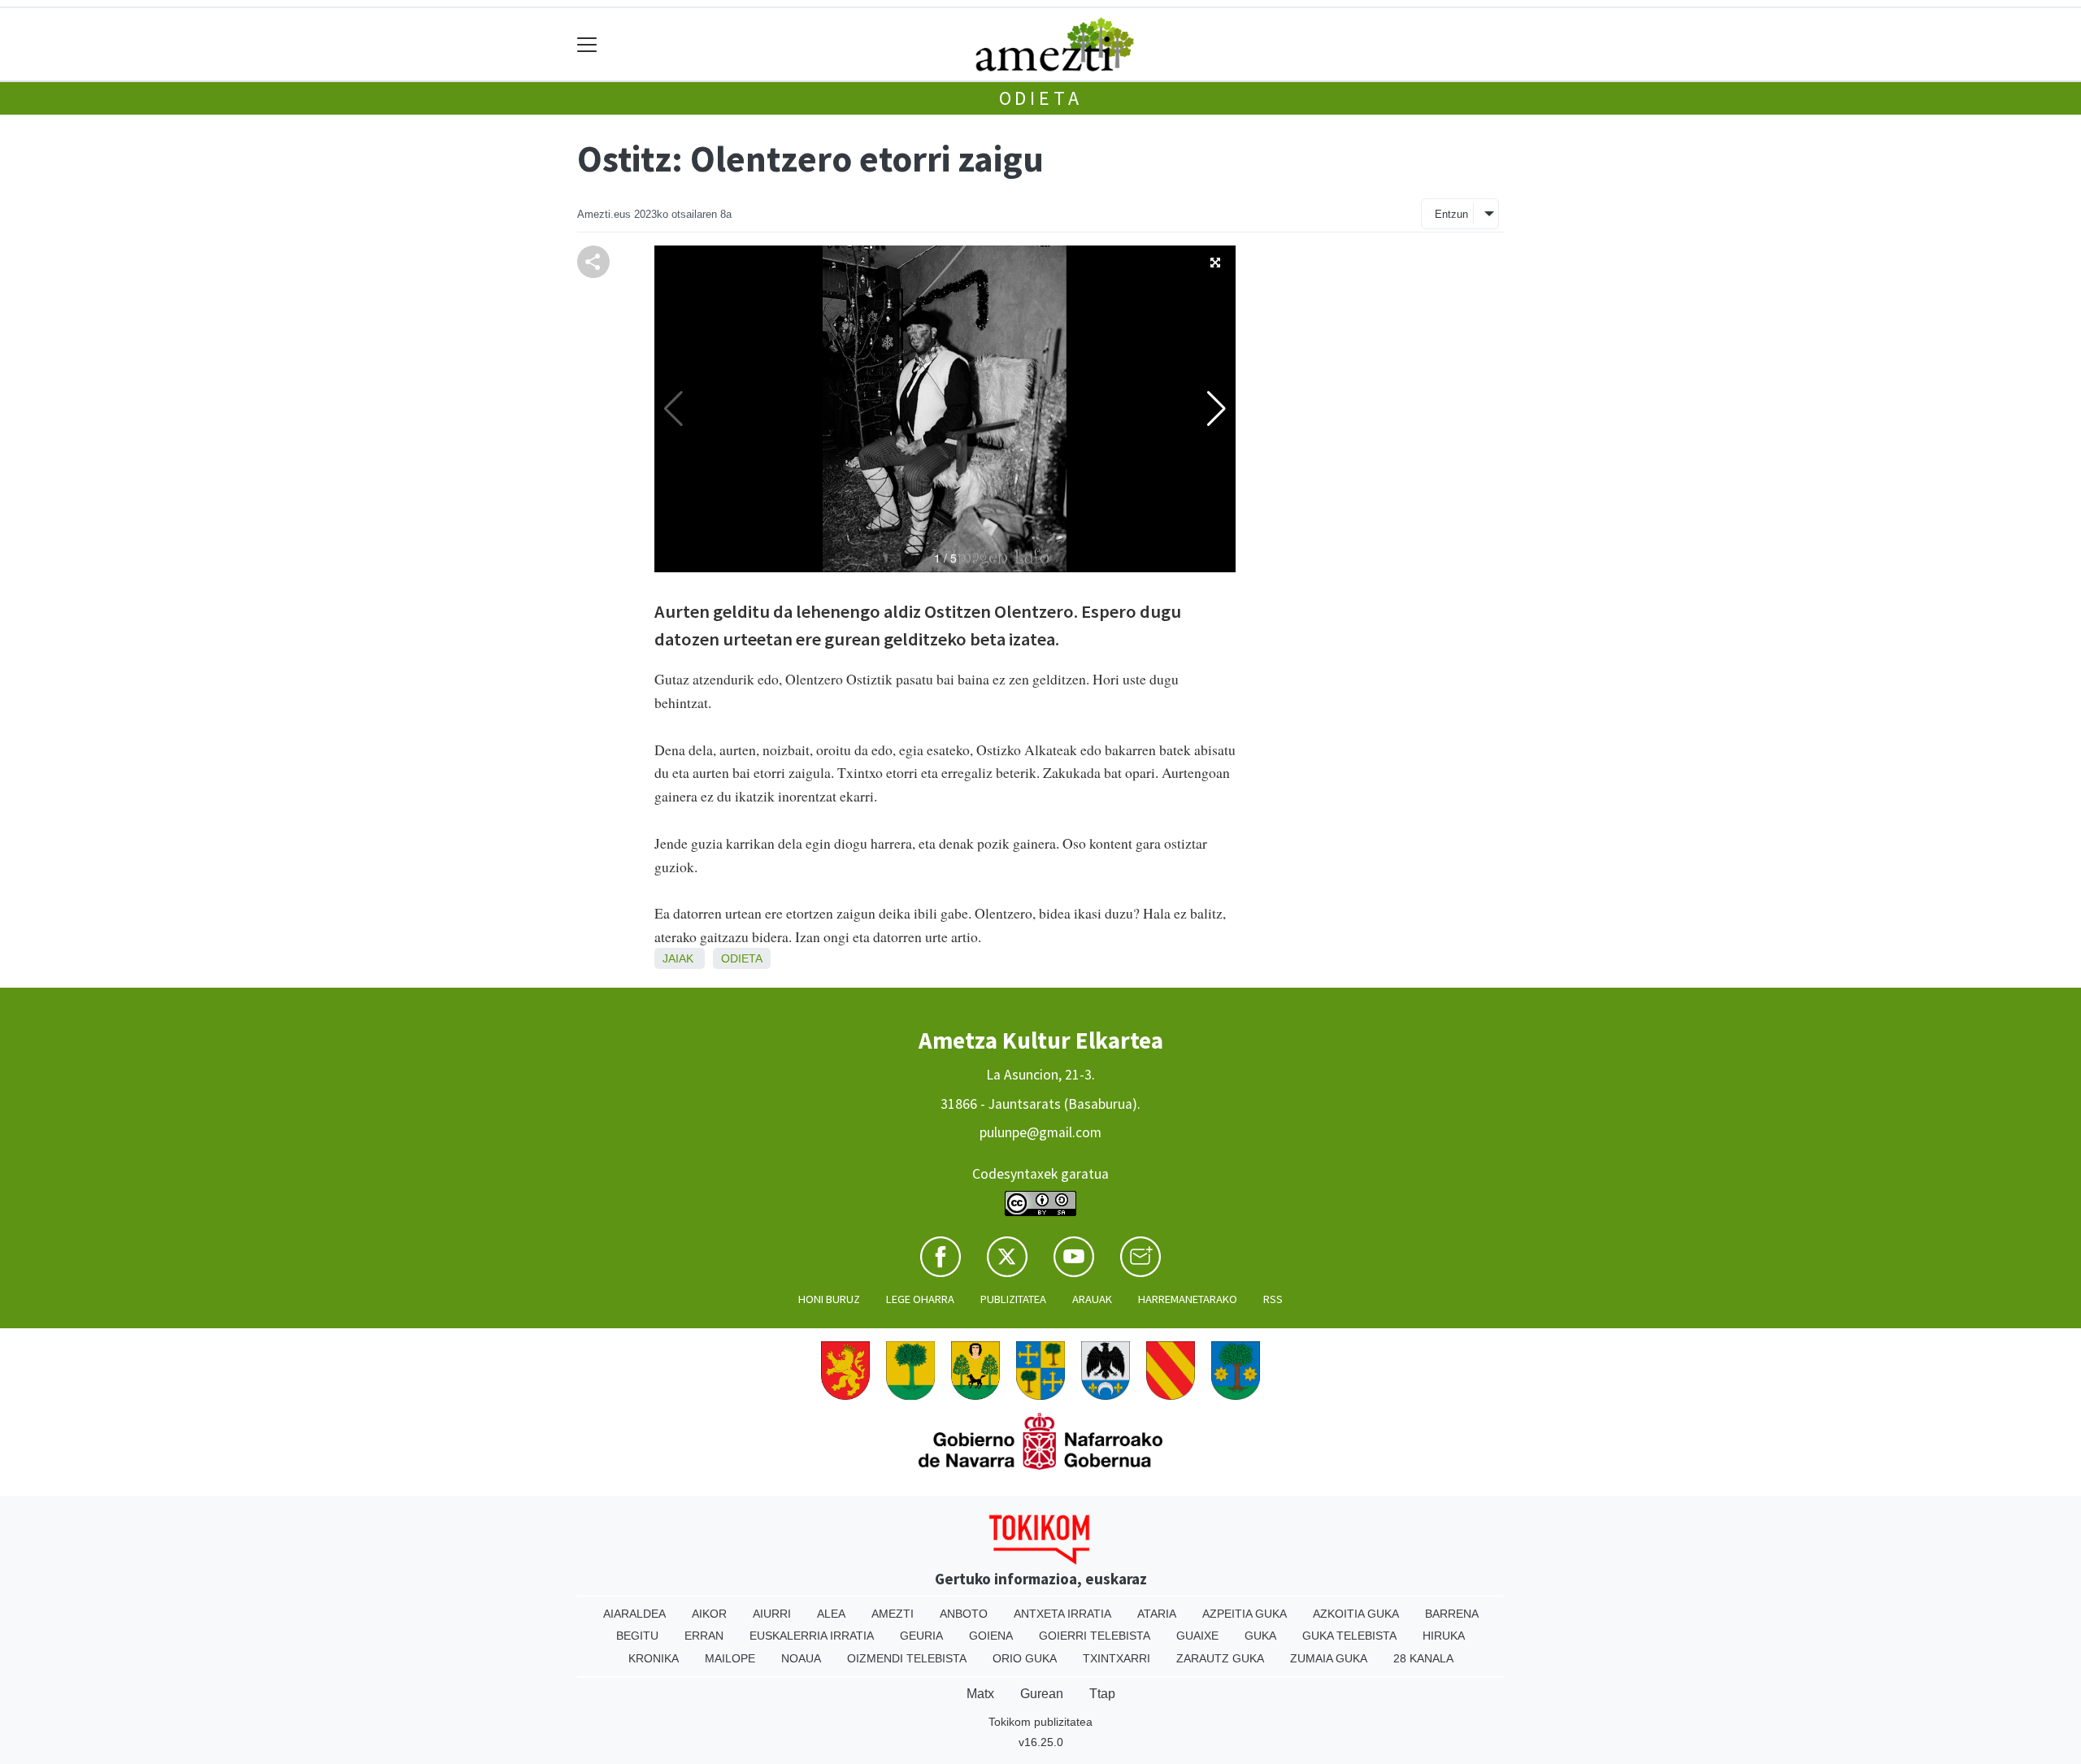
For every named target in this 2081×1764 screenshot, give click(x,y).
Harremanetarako (1188, 1299)
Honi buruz (829, 1299)
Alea (831, 1614)
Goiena (991, 1636)
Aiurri (772, 1614)
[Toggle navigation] (587, 44)
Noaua (801, 1658)
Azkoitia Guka (1356, 1614)
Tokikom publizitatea (1040, 1722)
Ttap (1102, 1694)
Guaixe (1197, 1636)
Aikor (709, 1614)
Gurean (1042, 1694)
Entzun (1451, 214)
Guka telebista (1349, 1636)
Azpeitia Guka (1245, 1614)
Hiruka (1444, 1636)
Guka (1260, 1636)
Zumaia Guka (1329, 1658)
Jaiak (678, 958)
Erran (704, 1636)
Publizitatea (1013, 1299)
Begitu (637, 1636)
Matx (980, 1694)
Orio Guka (1025, 1658)
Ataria (1157, 1614)
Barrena (1452, 1614)
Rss (1273, 1299)
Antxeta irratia (1062, 1614)
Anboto (964, 1614)
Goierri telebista (1095, 1636)
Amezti (893, 1614)
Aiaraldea (634, 1614)
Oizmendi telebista (907, 1658)
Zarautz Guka (1220, 1658)
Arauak (1092, 1299)
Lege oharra (920, 1299)
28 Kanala (1423, 1658)
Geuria (921, 1636)
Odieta (1041, 98)
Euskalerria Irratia (812, 1636)
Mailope (730, 1658)
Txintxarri (1117, 1658)
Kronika (654, 1658)
